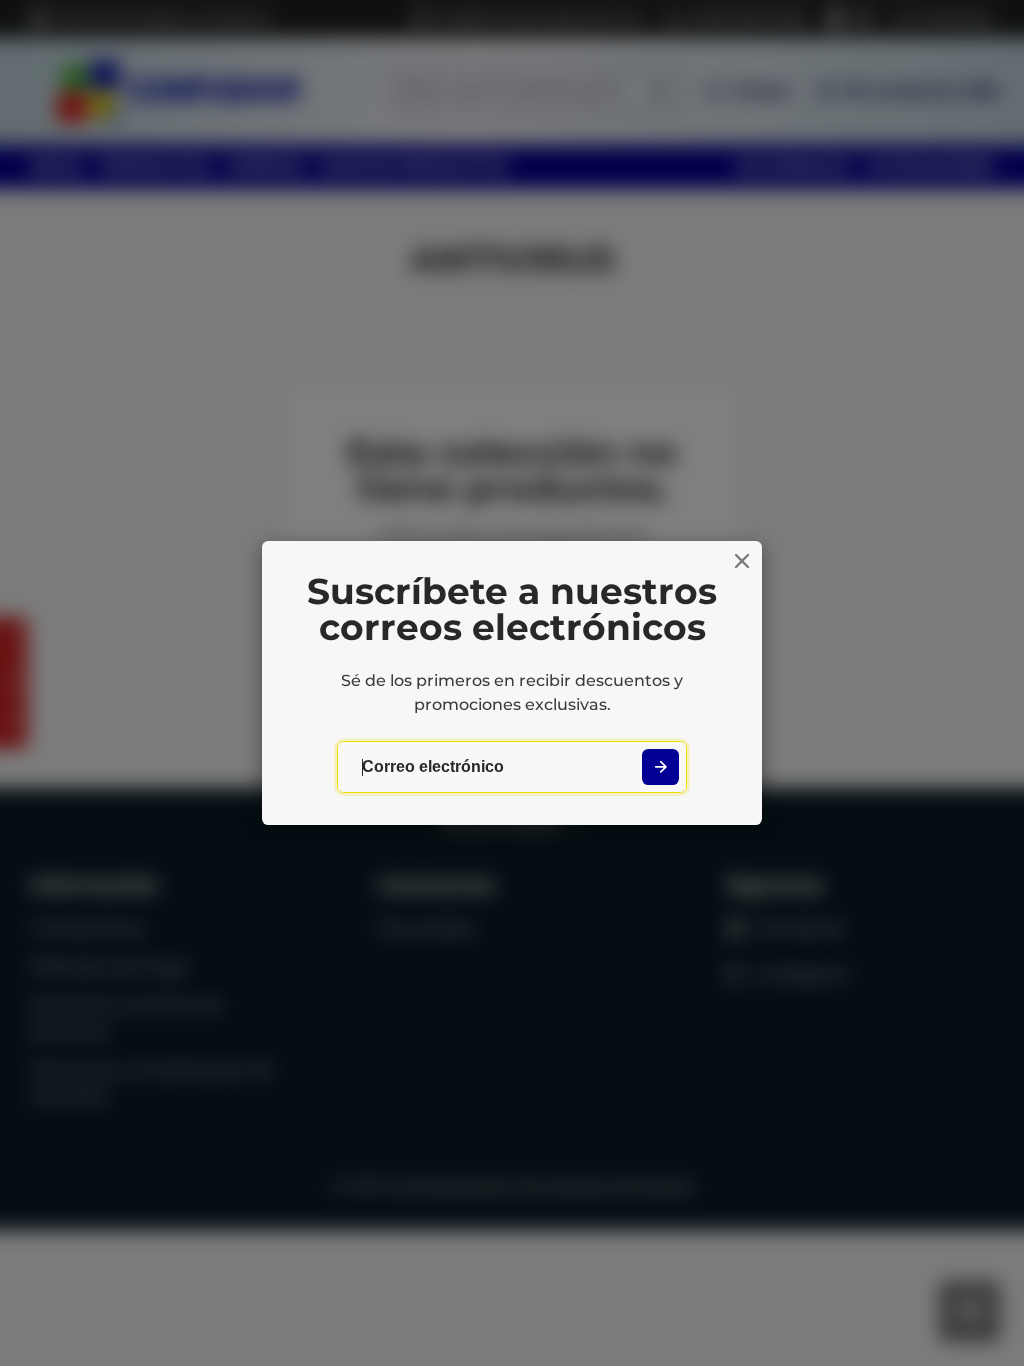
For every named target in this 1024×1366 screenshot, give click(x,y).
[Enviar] (660, 767)
